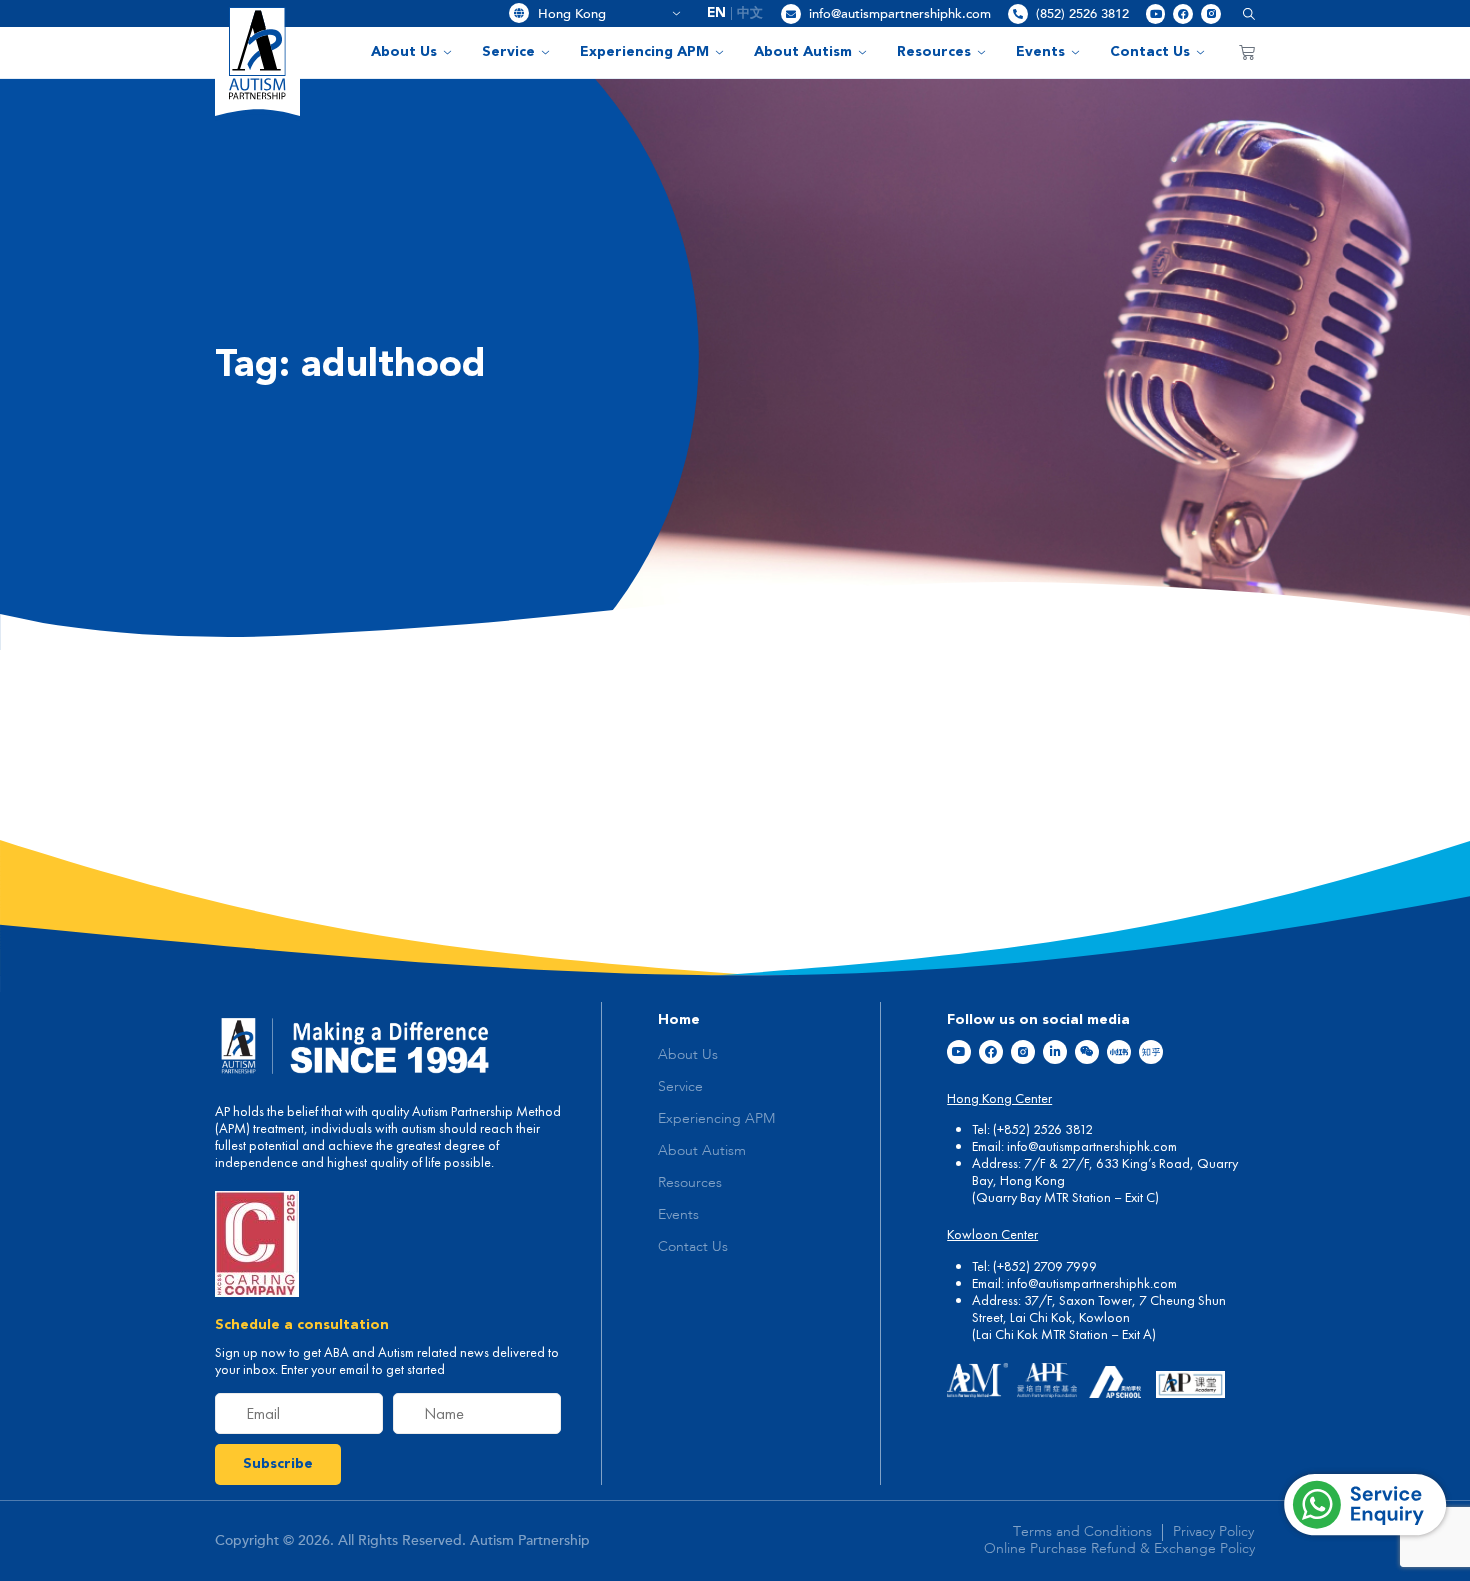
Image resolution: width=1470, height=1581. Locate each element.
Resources (934, 52)
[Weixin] (1087, 1052)
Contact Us (1150, 52)
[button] (1241, 13)
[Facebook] (1183, 14)
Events (1040, 52)
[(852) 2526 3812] (1018, 14)
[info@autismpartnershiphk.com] (791, 14)
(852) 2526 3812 (1082, 14)
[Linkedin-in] (1055, 1052)
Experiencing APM (644, 52)
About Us (404, 52)
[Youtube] (1156, 14)
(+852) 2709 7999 (1045, 1266)
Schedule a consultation (302, 1325)
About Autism (803, 52)
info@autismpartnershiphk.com (900, 14)
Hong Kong (602, 14)
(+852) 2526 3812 (1043, 1129)
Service (508, 52)
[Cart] (1247, 52)
